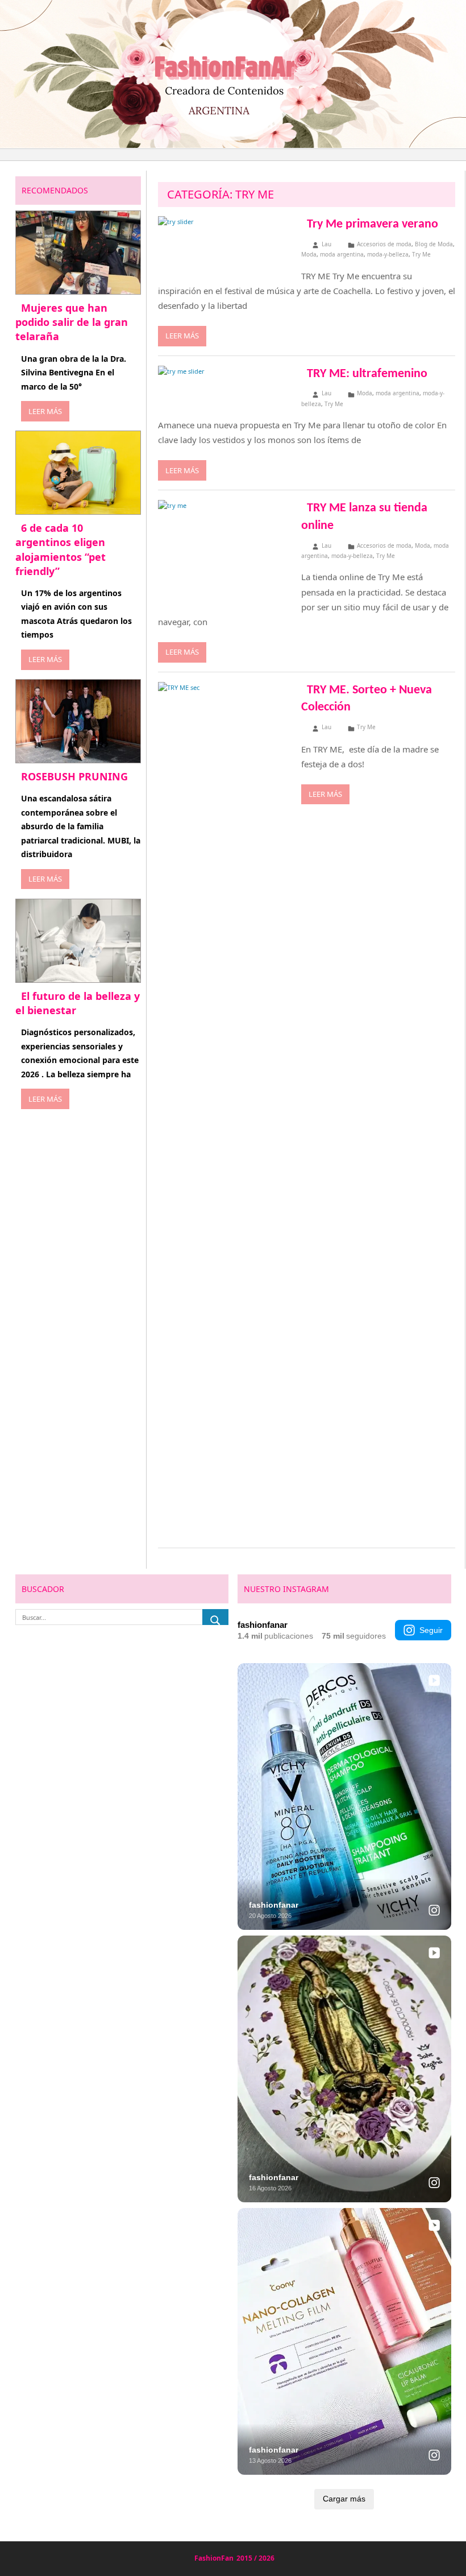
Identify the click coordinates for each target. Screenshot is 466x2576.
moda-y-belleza (388, 254)
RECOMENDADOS (55, 190)
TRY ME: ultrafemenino (367, 374)
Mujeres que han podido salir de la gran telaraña (72, 322)
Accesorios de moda (384, 244)
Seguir (431, 1630)
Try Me (421, 254)
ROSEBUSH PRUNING (74, 776)
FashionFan (214, 2558)
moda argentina (342, 254)
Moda (309, 254)
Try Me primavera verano (373, 224)
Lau (326, 244)
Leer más (182, 336)
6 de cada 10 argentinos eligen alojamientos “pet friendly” (61, 549)
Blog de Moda (434, 244)
